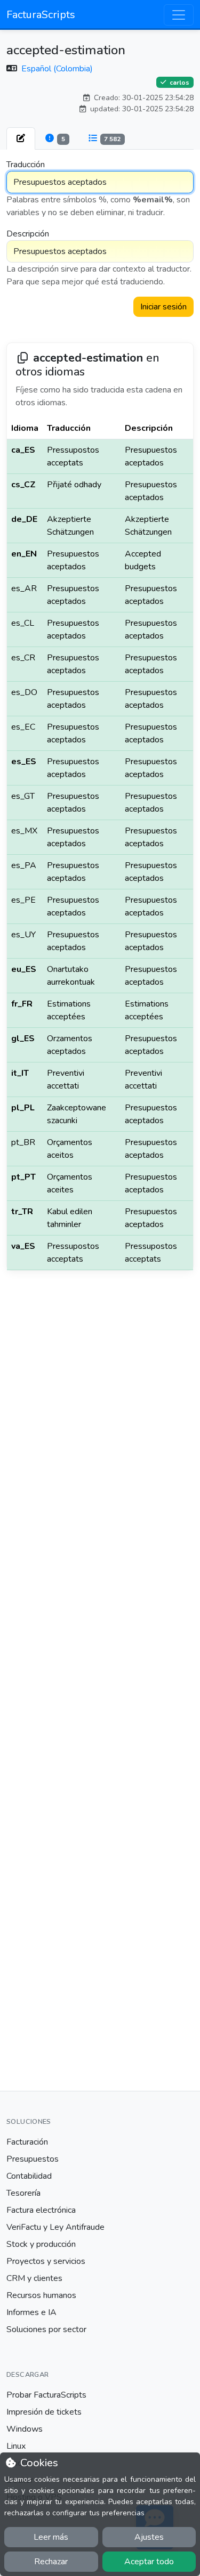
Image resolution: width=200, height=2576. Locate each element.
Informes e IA (31, 2312)
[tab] (21, 138)
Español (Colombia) (57, 69)
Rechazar (51, 2562)
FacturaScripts (41, 15)
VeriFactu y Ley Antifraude (55, 2227)
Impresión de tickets (44, 2412)
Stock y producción (41, 2244)
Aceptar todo (149, 2562)
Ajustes (149, 2537)
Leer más (51, 2537)
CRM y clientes (34, 2278)
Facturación (27, 2142)
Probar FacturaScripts (46, 2395)
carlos (179, 82)
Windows (25, 2429)
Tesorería (23, 2193)
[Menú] (179, 15)
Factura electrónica (41, 2210)
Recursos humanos (41, 2295)
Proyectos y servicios (46, 2261)
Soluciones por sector (46, 2329)
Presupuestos (33, 2159)
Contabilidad (29, 2176)
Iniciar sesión (163, 307)
